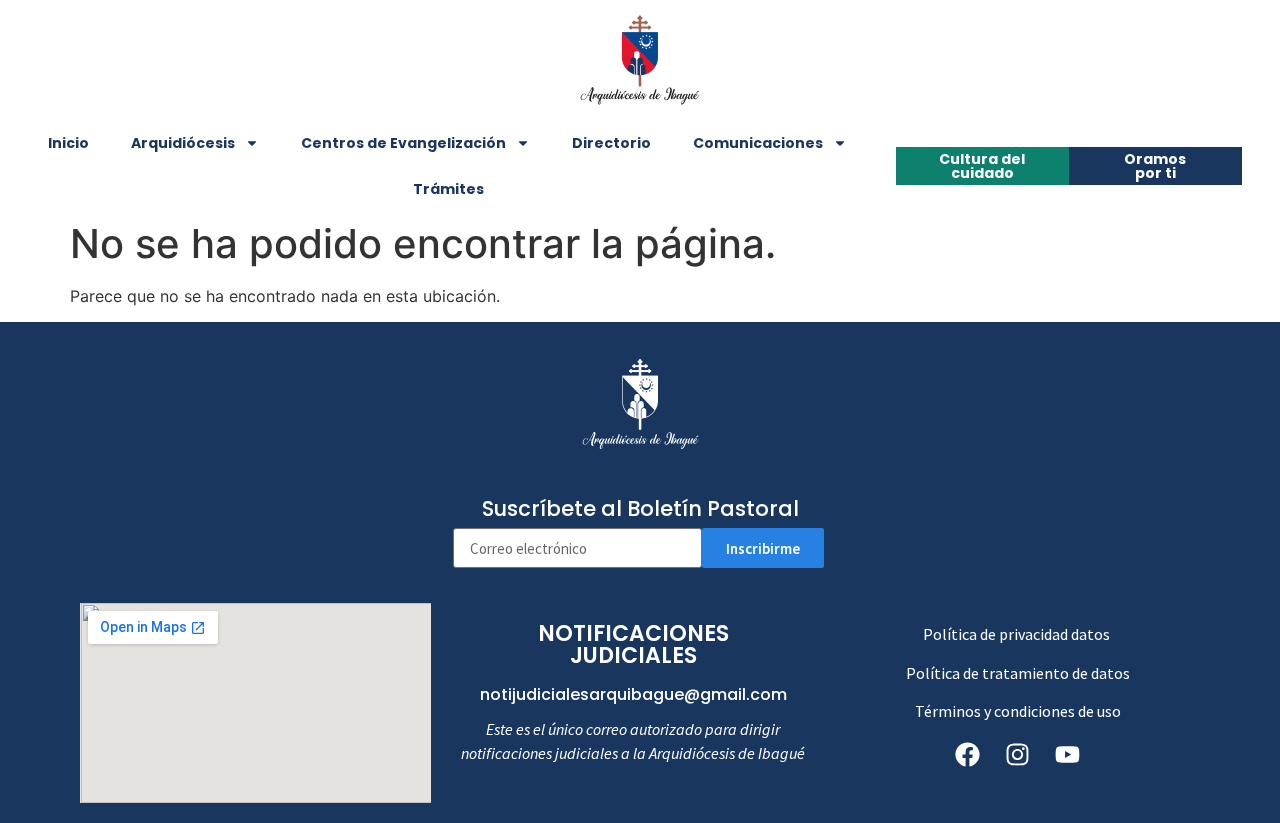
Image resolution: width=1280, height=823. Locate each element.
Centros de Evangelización (403, 143)
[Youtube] (1068, 754)
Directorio (611, 143)
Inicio (68, 143)
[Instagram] (1018, 754)
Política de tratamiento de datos (1018, 673)
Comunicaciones (758, 143)
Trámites (448, 189)
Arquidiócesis (183, 143)
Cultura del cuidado (982, 166)
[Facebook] (968, 754)
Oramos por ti (1155, 166)
